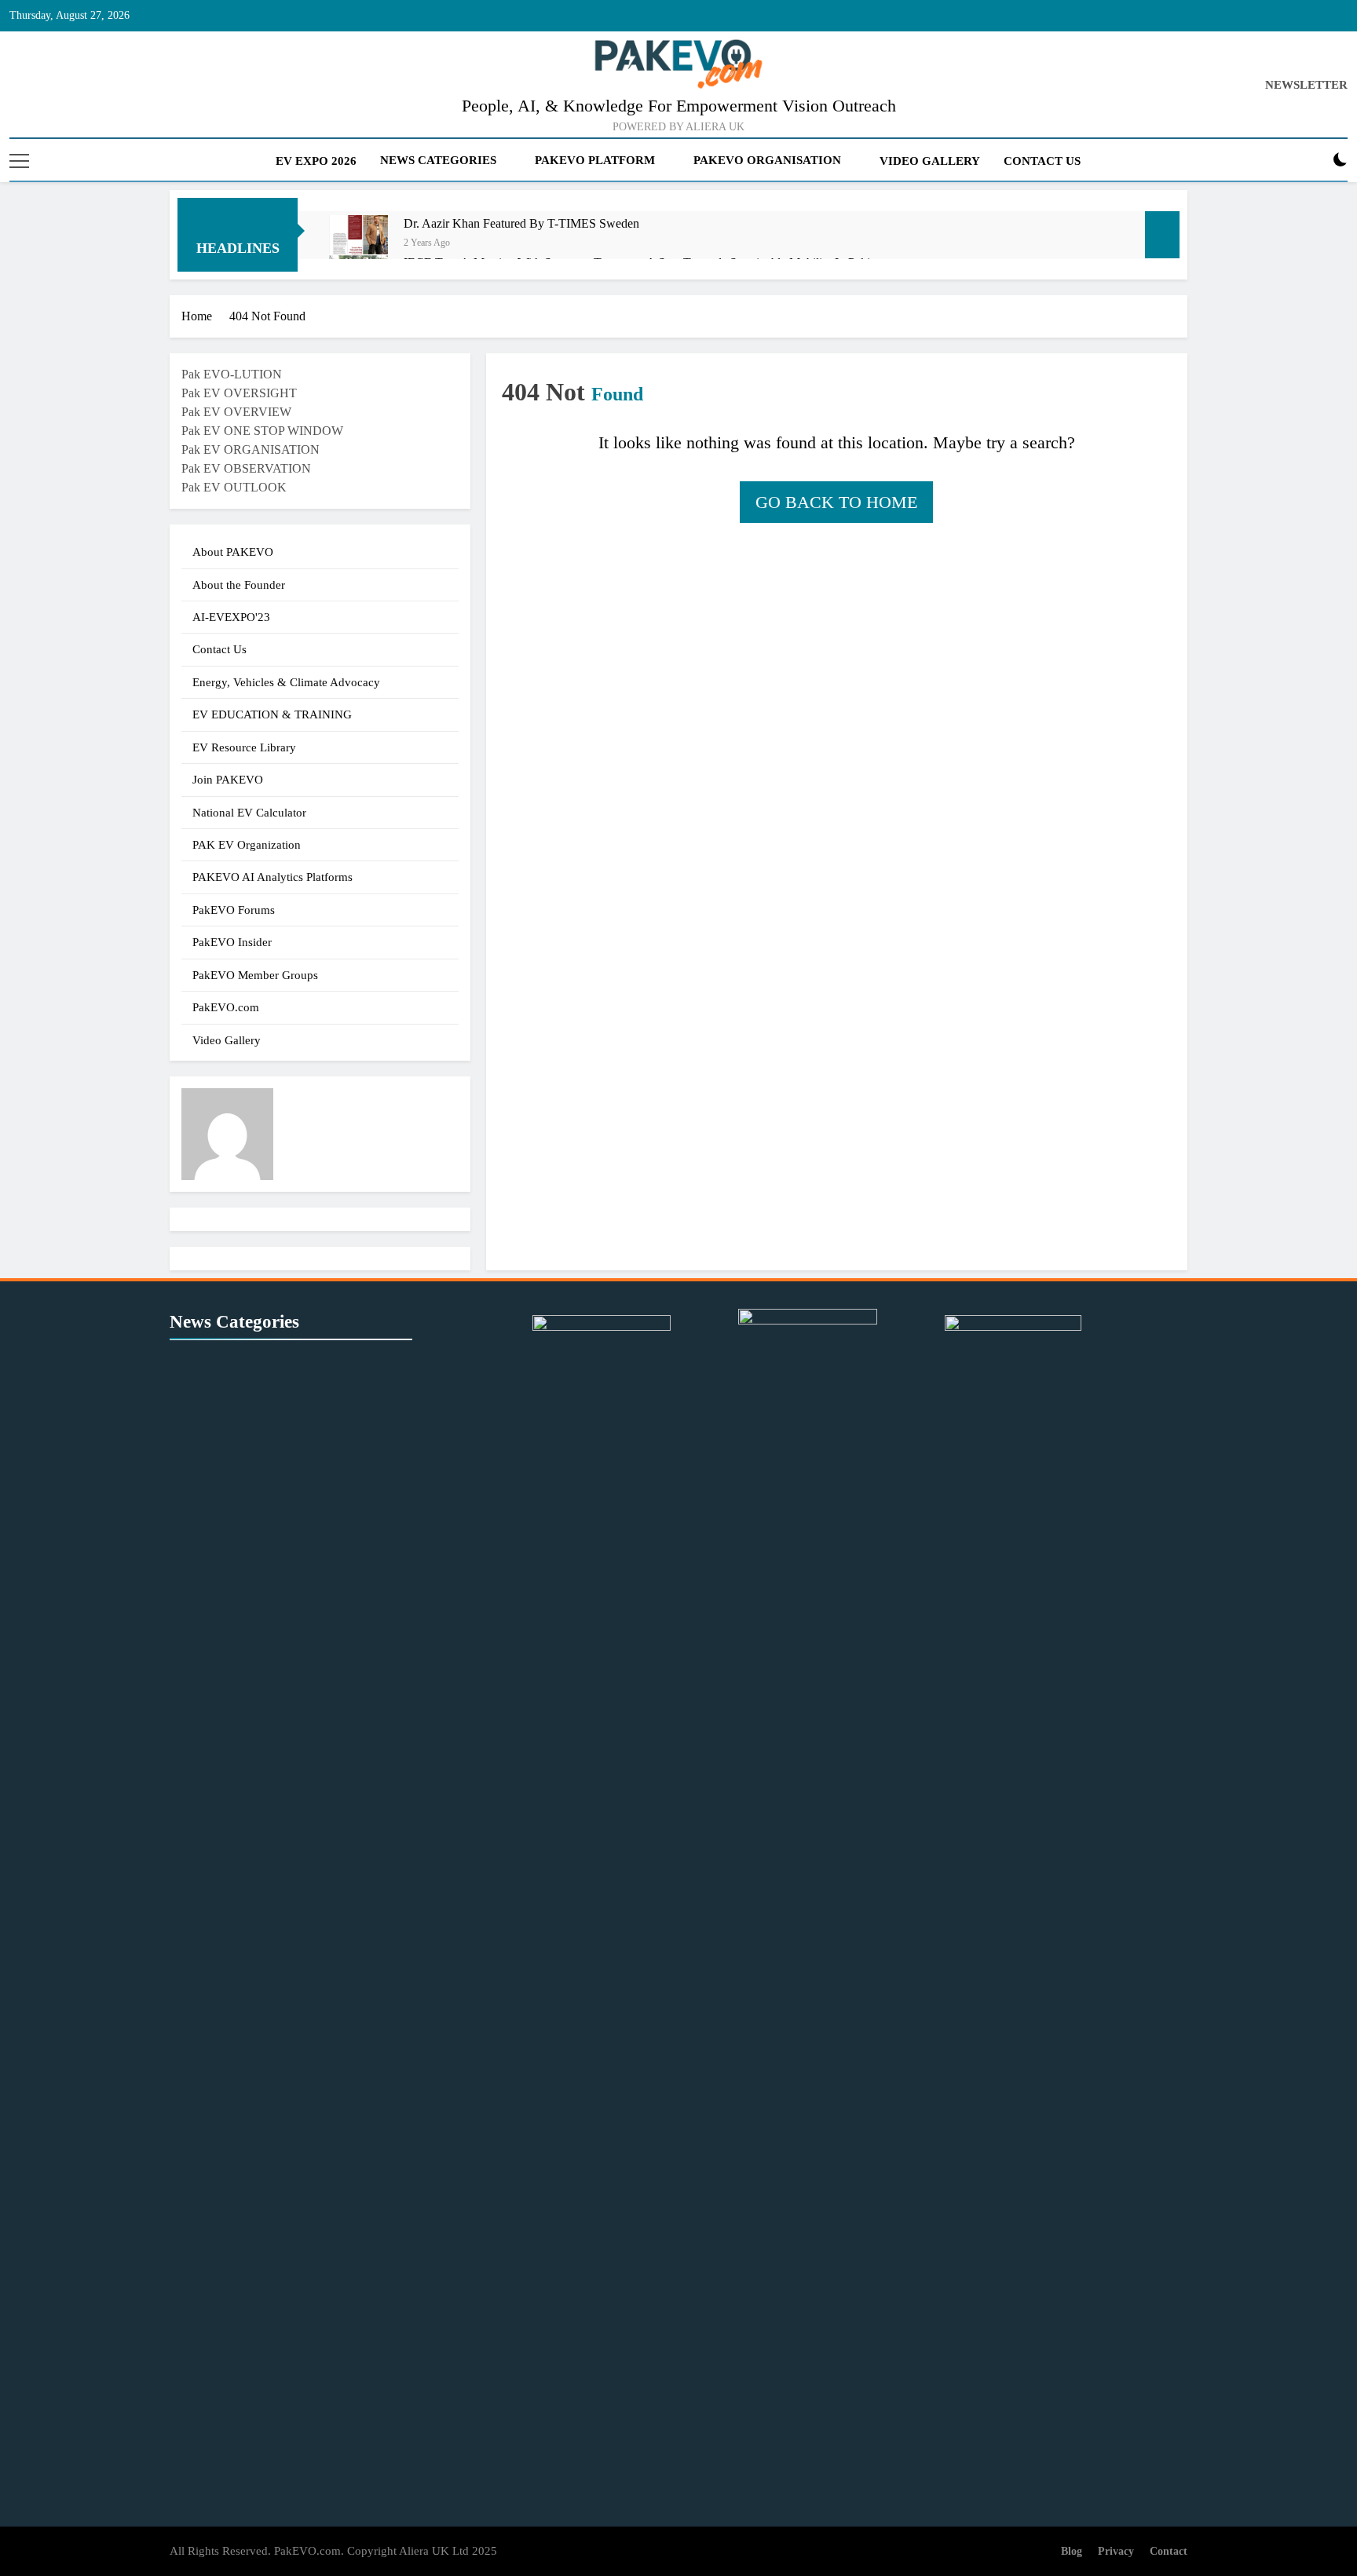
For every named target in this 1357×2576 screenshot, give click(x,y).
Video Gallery (930, 161)
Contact (1169, 2551)
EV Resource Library (244, 747)
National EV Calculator (249, 813)
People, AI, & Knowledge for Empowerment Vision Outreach (679, 106)
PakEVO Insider (232, 942)
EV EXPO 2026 (316, 161)
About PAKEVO (233, 552)
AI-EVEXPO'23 (231, 617)
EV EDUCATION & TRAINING (272, 714)
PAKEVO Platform (595, 160)
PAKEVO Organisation (767, 160)
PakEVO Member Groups (255, 975)
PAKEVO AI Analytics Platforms (272, 877)
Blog (1072, 2551)
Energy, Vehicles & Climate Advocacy (286, 682)
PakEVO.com (226, 1007)
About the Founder (239, 585)
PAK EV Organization (247, 845)
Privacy (1116, 2551)
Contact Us (1042, 161)
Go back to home (836, 502)
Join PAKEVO (228, 780)
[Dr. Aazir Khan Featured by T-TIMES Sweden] (358, 245)
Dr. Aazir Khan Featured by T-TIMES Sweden (521, 223)
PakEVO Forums (234, 910)
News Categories (438, 160)
